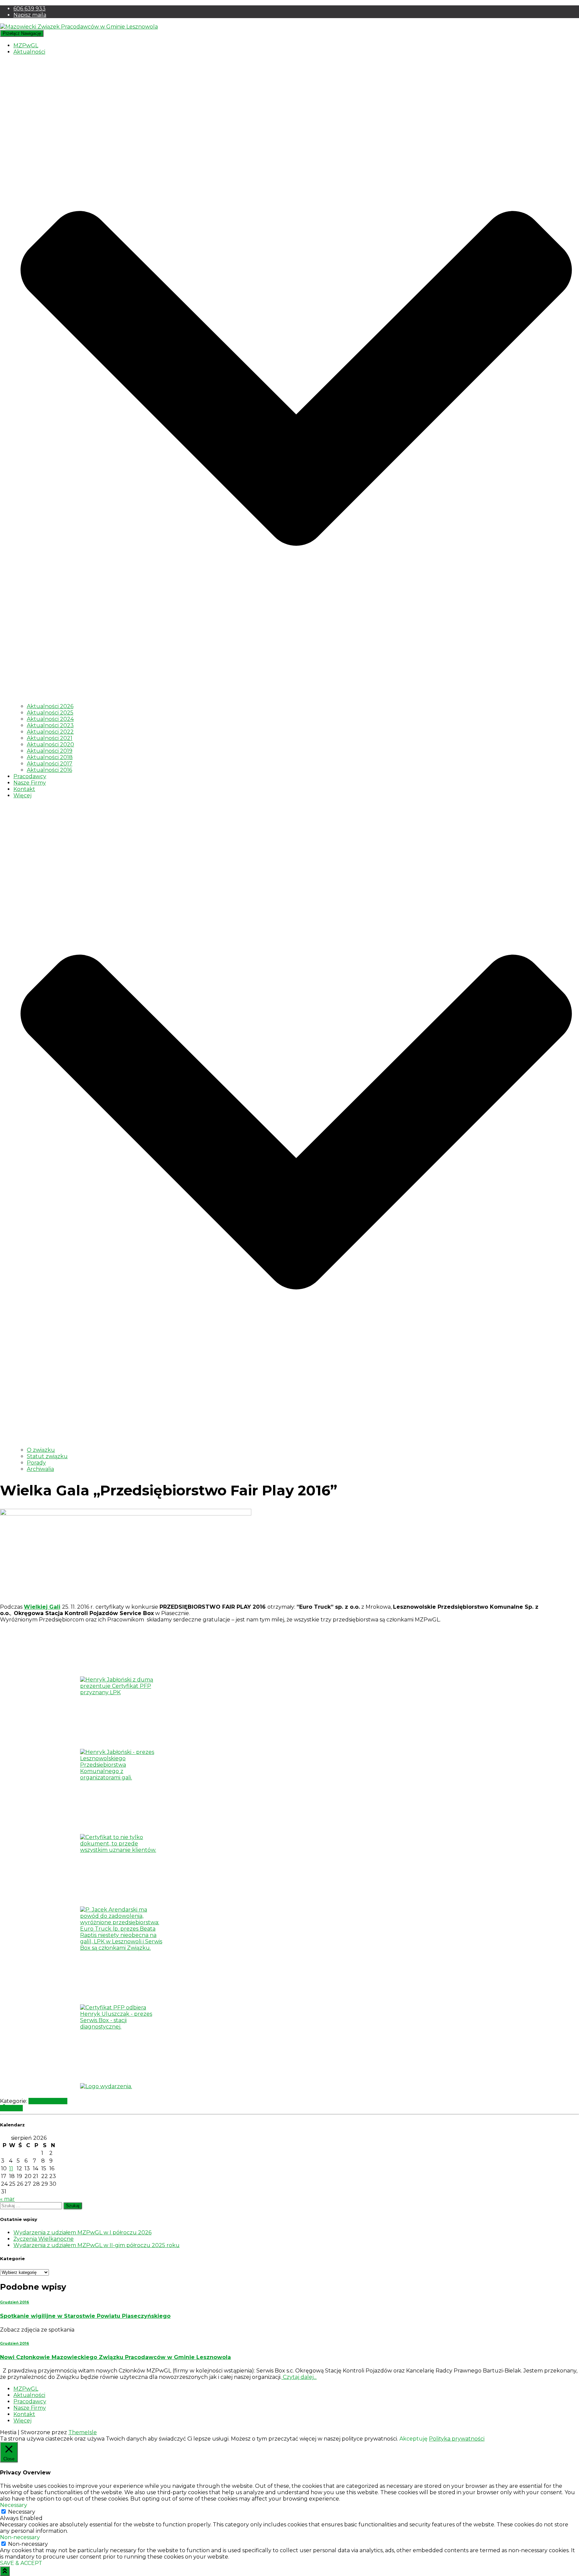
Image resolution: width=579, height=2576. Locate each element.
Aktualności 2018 (50, 757)
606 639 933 (29, 9)
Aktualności (29, 2395)
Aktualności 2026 (50, 706)
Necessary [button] (14, 2505)
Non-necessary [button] (20, 2537)
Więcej (22, 2421)
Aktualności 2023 (50, 725)
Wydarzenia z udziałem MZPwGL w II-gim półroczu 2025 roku (96, 2245)
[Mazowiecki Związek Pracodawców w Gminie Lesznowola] (79, 27)
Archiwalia (40, 1469)
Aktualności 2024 (50, 719)
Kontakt (24, 789)
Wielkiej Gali (42, 1607)
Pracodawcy (30, 776)
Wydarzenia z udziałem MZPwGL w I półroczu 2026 (82, 2232)
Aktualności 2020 (50, 745)
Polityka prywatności (457, 2439)
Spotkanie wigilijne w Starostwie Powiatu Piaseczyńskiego (85, 2316)
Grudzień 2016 (48, 2101)
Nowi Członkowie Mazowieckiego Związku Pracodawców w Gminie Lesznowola (115, 2357)
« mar (7, 2199)
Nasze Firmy (30, 783)
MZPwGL (26, 45)
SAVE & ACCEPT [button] (21, 2563)
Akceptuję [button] (413, 2439)
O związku (41, 1450)
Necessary (22, 2512)
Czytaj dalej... (299, 2377)
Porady (36, 1463)
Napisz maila (30, 15)
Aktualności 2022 (50, 732)
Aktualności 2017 (50, 764)
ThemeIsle (83, 2432)
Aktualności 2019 (50, 751)
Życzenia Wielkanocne (44, 2239)
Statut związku (47, 1456)
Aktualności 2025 (50, 713)
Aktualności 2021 (50, 738)
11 (11, 2168)
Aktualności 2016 (49, 770)
